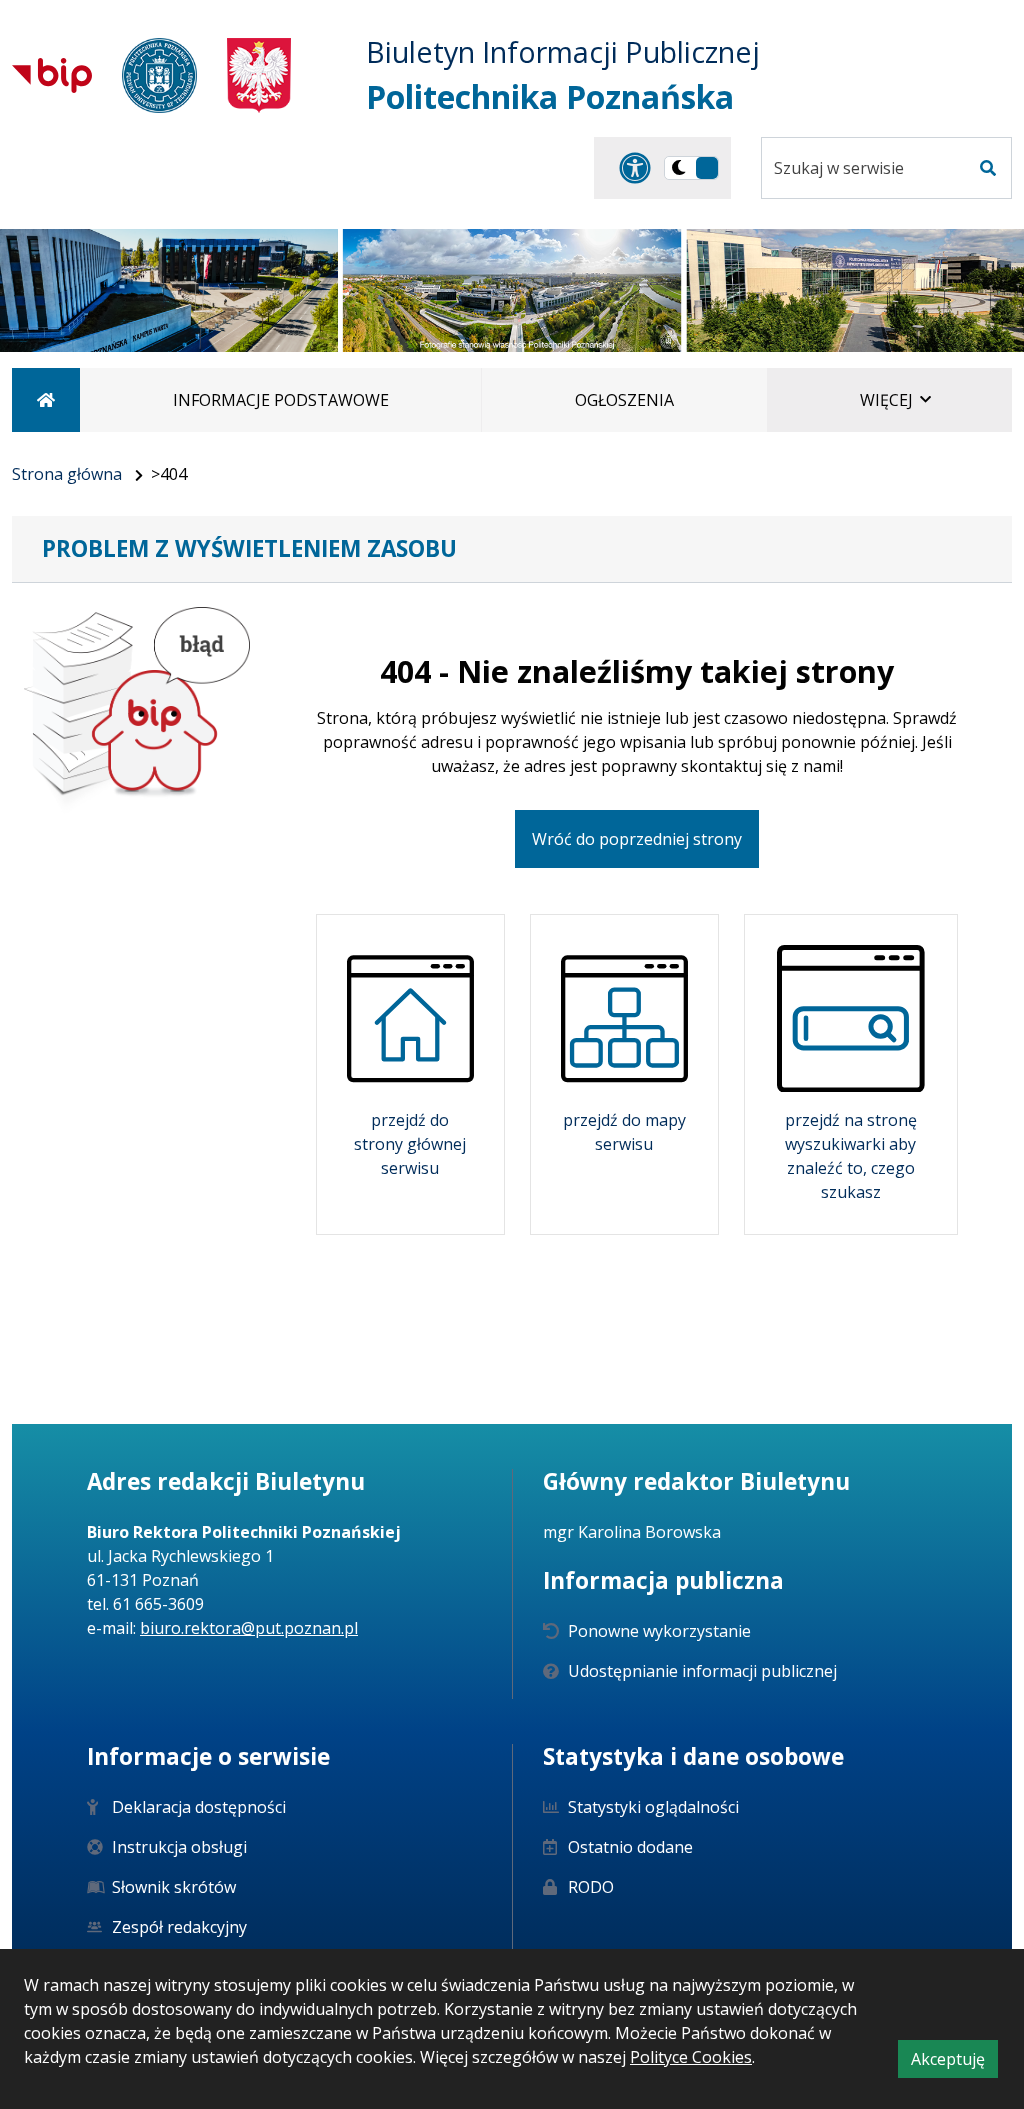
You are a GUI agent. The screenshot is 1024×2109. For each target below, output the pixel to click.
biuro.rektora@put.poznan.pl (249, 1628)
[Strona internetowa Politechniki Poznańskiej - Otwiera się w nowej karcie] (159, 75)
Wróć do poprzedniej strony (637, 839)
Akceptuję (954, 2062)
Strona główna (67, 474)
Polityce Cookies (691, 2057)
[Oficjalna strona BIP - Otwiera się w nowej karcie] (52, 75)
